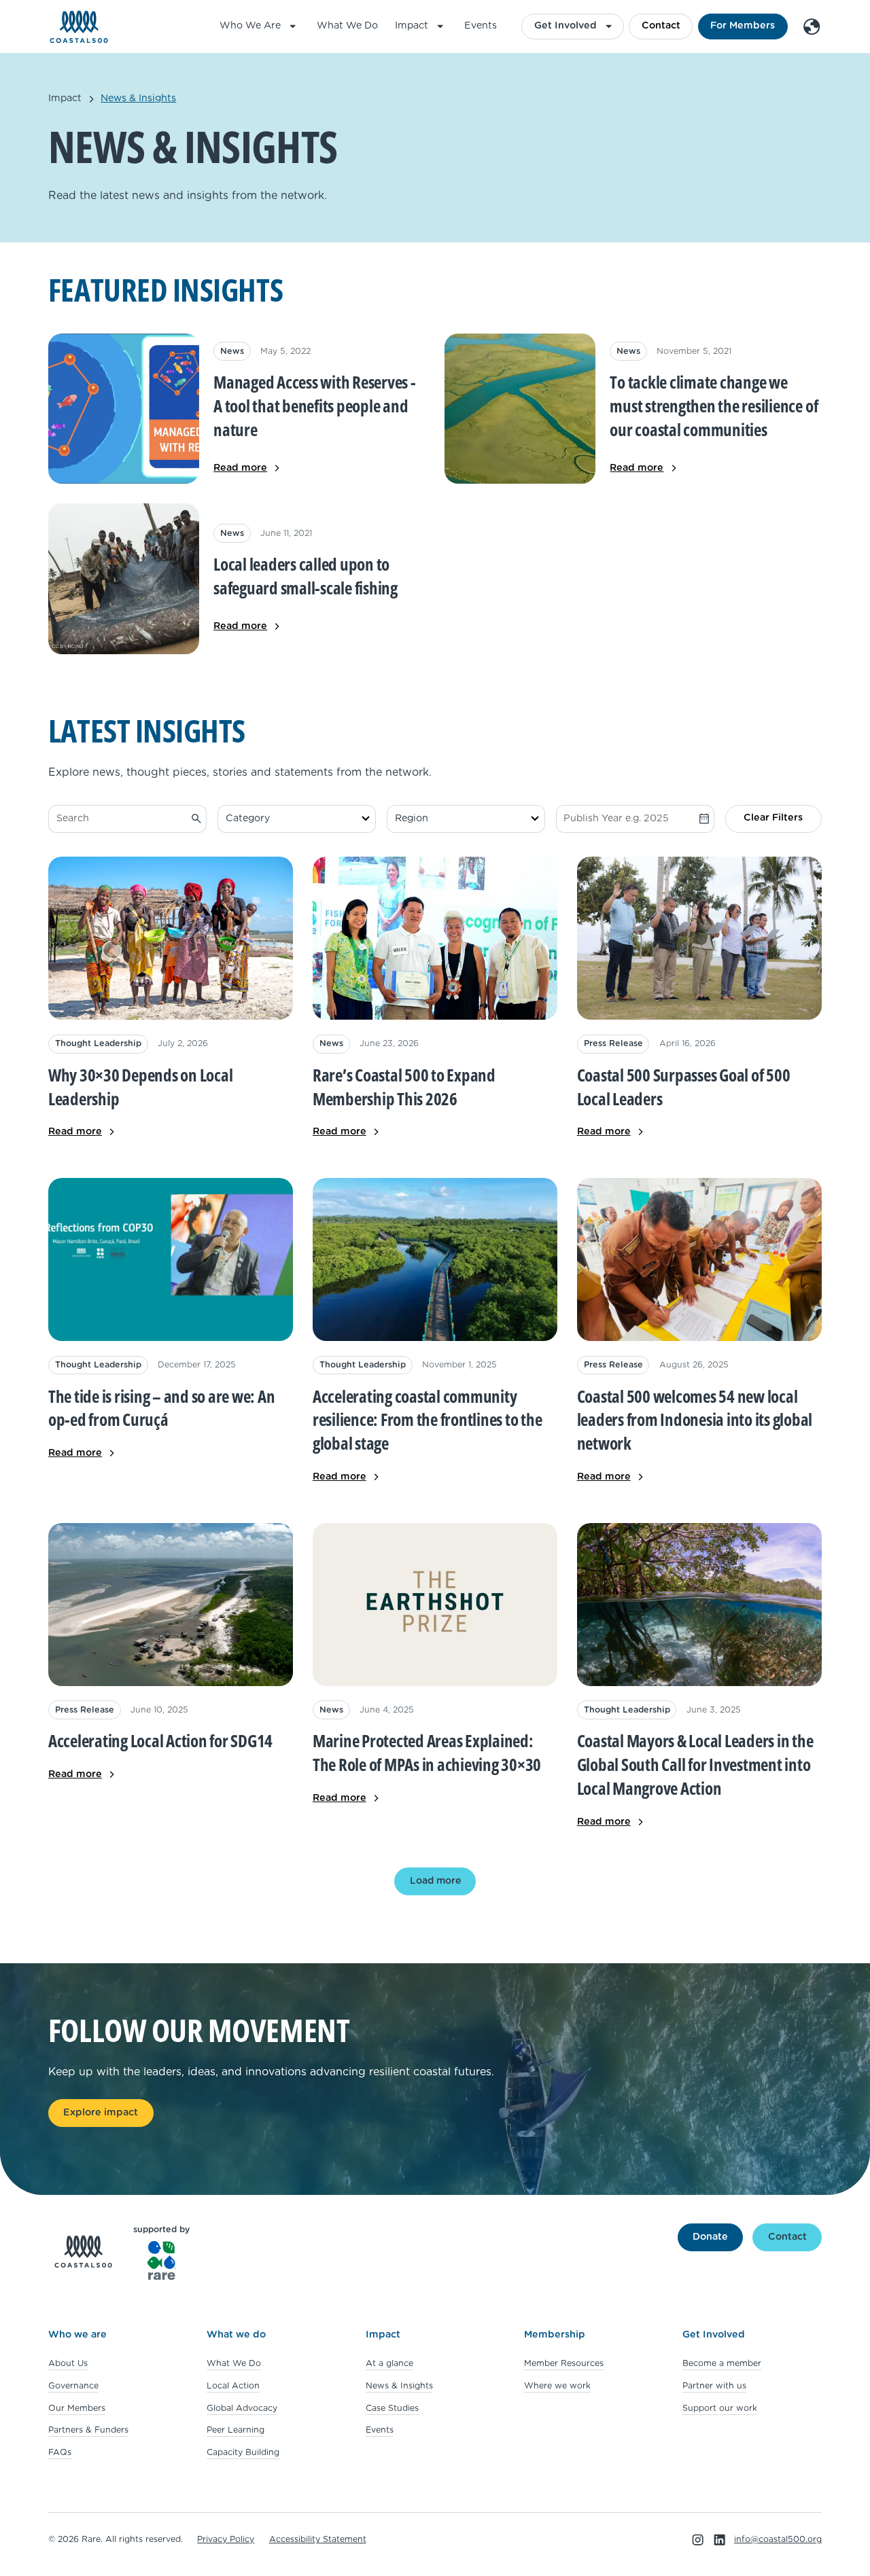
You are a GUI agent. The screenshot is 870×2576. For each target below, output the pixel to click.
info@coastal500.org (778, 2539)
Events (481, 26)
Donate (710, 2237)
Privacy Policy (226, 2539)
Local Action (233, 2386)
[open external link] (171, 998)
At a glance (389, 2363)
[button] (260, 26)
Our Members (77, 2408)
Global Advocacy (242, 2408)
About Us (68, 2363)
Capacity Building (243, 2452)
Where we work (557, 2386)
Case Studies (392, 2408)
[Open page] (699, 998)
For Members (743, 26)
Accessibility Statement (318, 2539)
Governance (73, 2386)
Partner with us (714, 2386)
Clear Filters (773, 818)
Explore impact (101, 2113)
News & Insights (399, 2386)
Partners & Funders (88, 2430)
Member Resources (564, 2363)
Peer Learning (236, 2430)
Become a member (722, 2363)
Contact (661, 26)
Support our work (720, 2408)
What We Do (347, 26)
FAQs (60, 2452)
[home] (79, 27)
